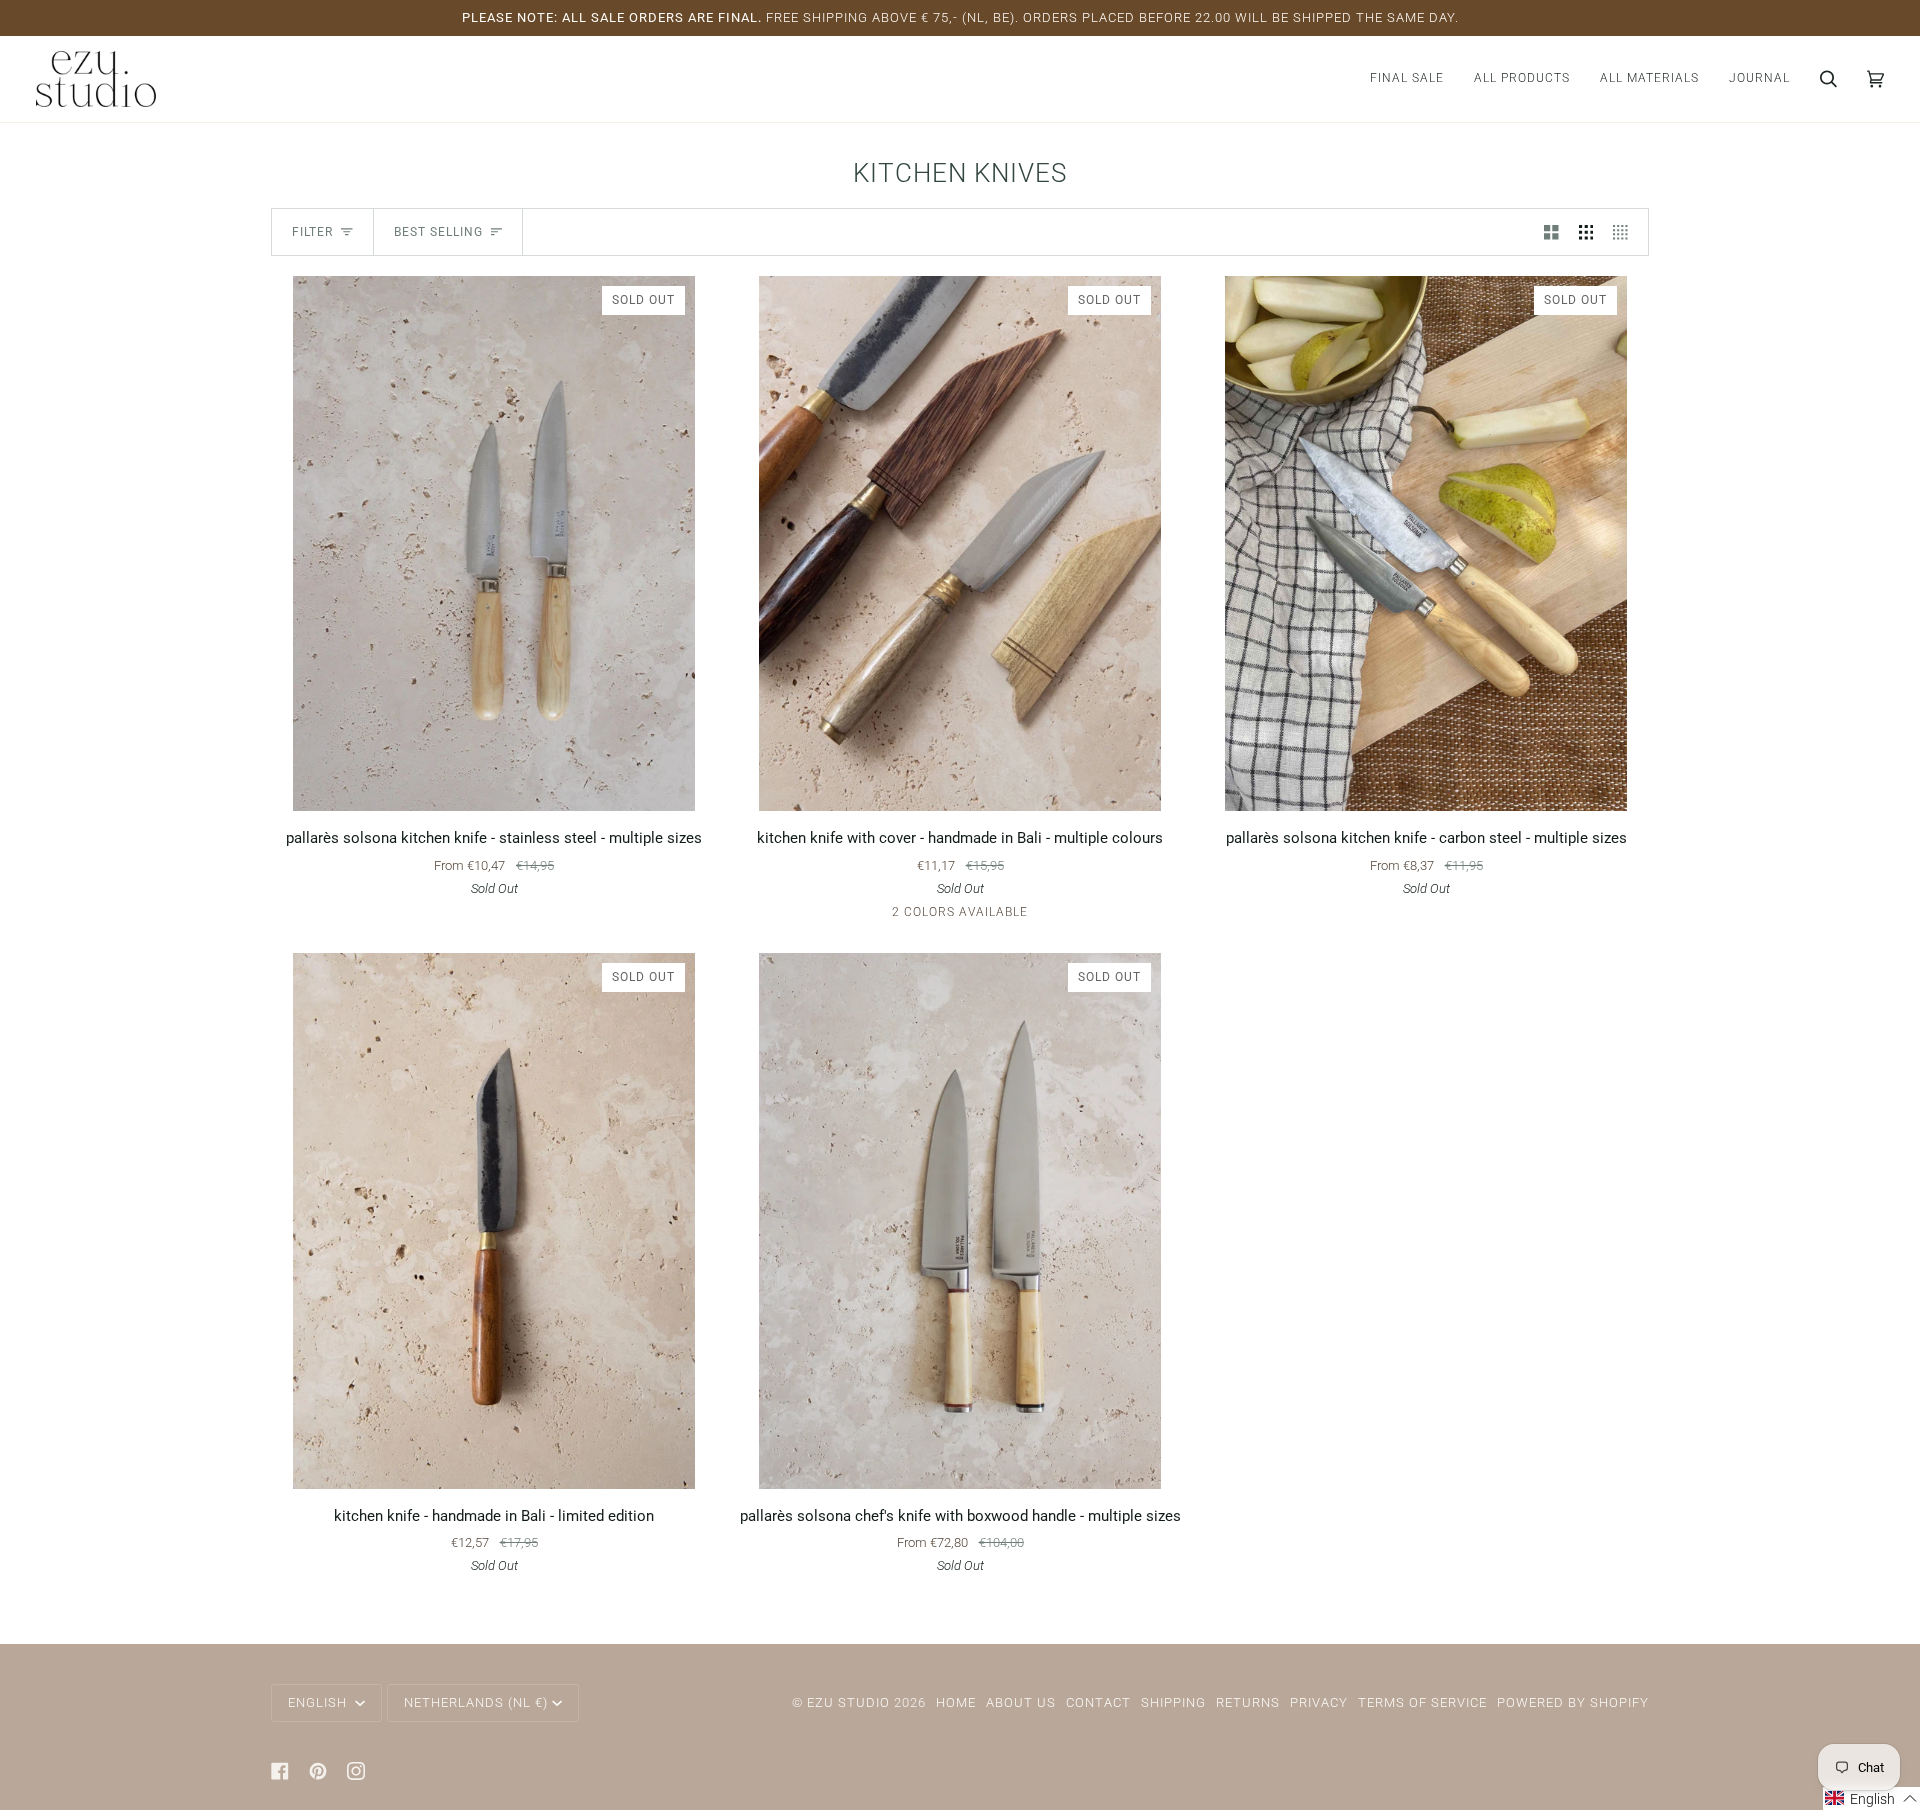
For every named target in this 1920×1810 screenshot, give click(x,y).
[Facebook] (280, 1771)
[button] (1522, 79)
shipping (1173, 1702)
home (956, 1702)
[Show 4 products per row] (1625, 232)
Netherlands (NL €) (476, 1702)
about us (1021, 1702)
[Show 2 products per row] (1551, 232)
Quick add (493, 787)
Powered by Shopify (1573, 1702)
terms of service (1422, 1702)
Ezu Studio (848, 1702)
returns (1248, 1702)
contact (1098, 1702)
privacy (1319, 1702)
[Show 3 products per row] (1586, 232)
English (319, 1702)
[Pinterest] (318, 1771)
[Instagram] (356, 1771)
